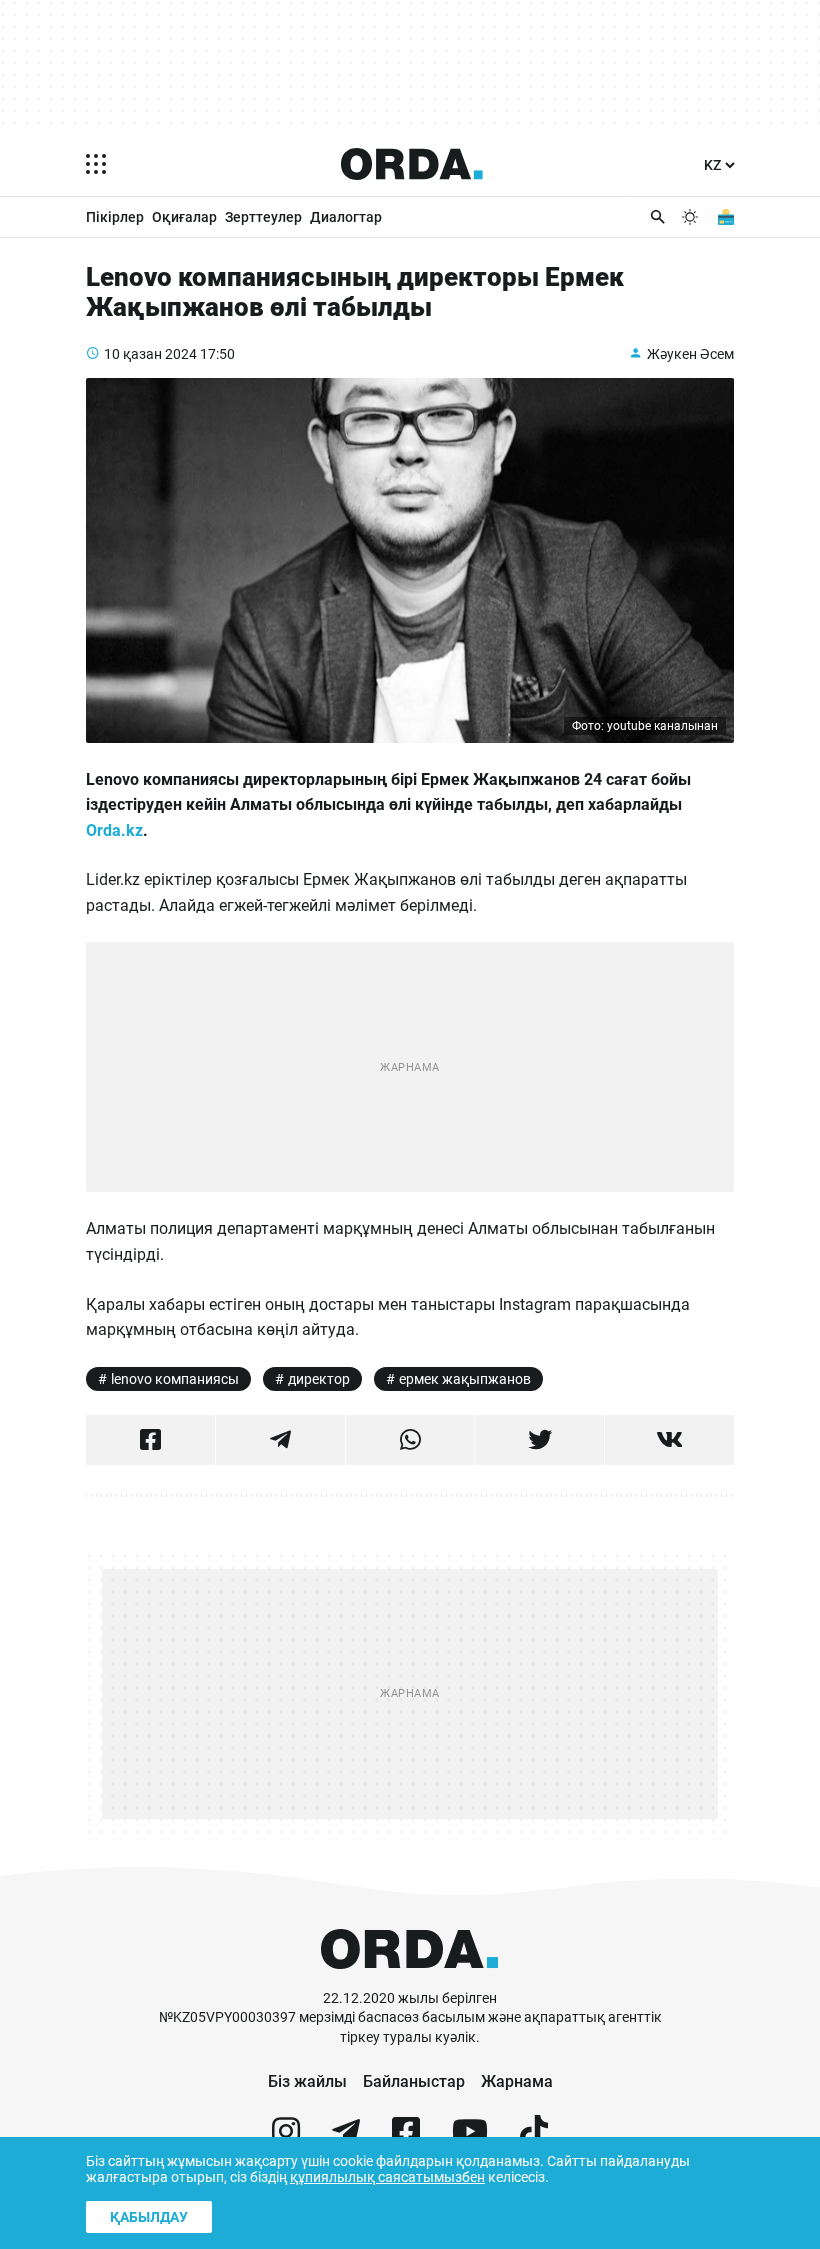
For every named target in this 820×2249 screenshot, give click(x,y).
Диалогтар (346, 217)
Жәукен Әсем (690, 354)
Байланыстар (414, 2081)
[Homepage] (412, 164)
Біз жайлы (307, 2081)
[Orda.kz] (409, 1979)
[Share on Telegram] (280, 1440)
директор (319, 1379)
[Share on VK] (669, 1440)
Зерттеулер (263, 217)
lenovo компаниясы (175, 1379)
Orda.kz (114, 830)
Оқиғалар (184, 217)
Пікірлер (115, 217)
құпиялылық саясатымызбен (387, 2177)
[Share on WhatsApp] (410, 1440)
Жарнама (517, 2081)
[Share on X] (539, 1440)
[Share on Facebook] (150, 1440)
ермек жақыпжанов (465, 1379)
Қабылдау (149, 2217)
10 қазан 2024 (150, 354)
